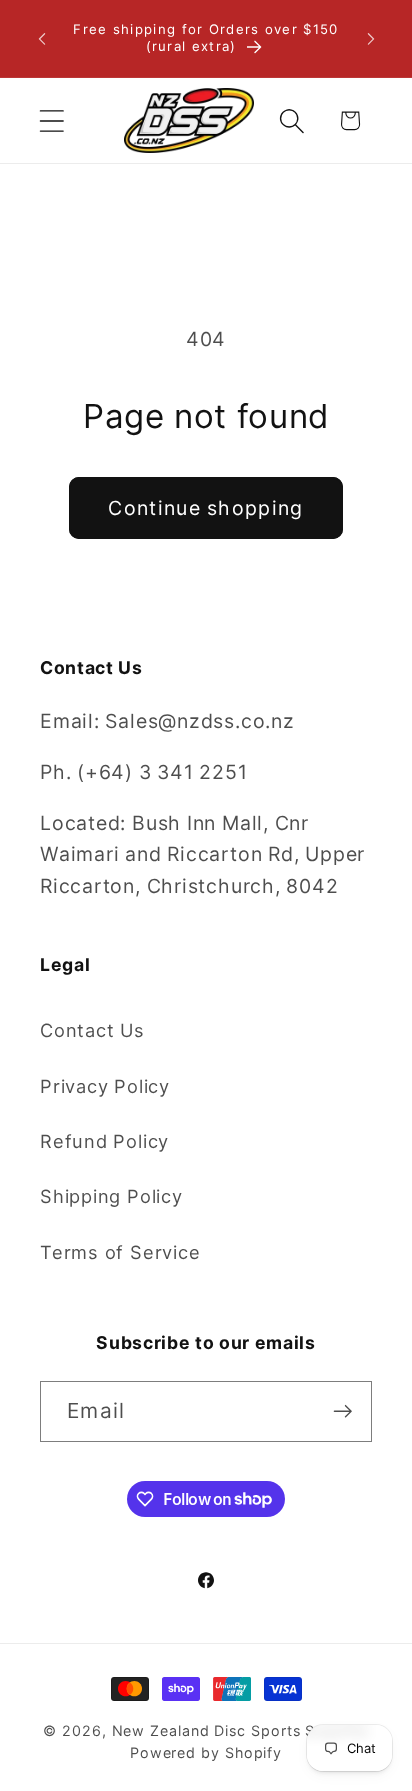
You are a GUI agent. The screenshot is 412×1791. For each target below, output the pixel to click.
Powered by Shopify (206, 1752)
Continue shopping (205, 508)
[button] (51, 120)
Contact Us (92, 1030)
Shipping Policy (111, 1196)
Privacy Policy (105, 1086)
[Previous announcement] (42, 39)
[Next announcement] (371, 39)
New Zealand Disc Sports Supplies (240, 1730)
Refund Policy (104, 1141)
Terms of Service (120, 1252)
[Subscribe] (342, 1411)
